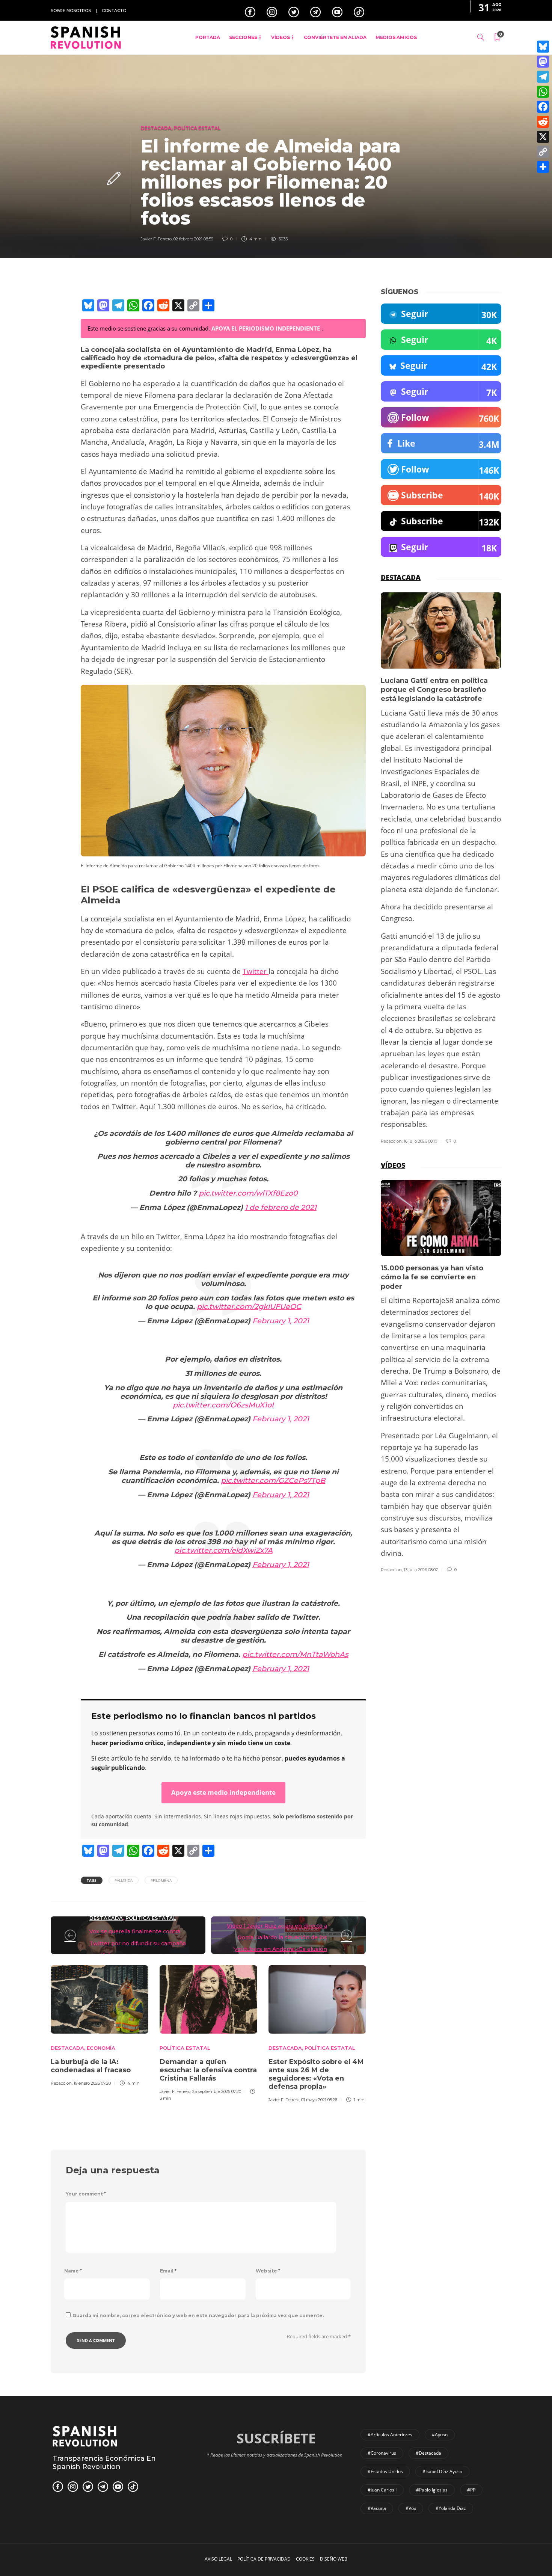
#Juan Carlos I (382, 2490)
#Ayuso (440, 2435)
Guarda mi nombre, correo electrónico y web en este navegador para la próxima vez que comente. (198, 2316)
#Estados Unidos (385, 2471)
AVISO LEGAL (218, 2559)
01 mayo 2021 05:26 (319, 2100)
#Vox (411, 2508)
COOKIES (305, 2559)
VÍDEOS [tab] (393, 1165)
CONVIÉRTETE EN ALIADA (335, 37)
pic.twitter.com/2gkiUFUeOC (249, 1307)
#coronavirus (382, 2453)
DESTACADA (156, 128)
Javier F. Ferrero (156, 239)
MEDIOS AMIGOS (396, 37)
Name (73, 2271)
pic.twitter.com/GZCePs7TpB (273, 1481)
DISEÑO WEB (334, 2559)
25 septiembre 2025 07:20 (217, 2091)
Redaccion (61, 2083)
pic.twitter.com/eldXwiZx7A (223, 1550)
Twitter (256, 971)
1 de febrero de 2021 (281, 1207)
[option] (100, 2025)
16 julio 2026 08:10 (420, 1141)
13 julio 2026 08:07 (421, 1570)
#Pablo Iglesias (432, 2490)
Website (268, 2271)
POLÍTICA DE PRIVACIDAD (264, 2559)
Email (168, 2271)
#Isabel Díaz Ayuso (442, 2471)
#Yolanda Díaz (451, 2508)
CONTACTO (114, 11)
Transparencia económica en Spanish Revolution (104, 2463)
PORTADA (208, 37)
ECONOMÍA (101, 2048)
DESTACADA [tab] (401, 577)
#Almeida (124, 1880)
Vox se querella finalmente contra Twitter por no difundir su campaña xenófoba (138, 1943)
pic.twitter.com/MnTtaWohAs (295, 1654)
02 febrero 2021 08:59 (193, 239)
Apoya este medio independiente (223, 1792)
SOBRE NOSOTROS (71, 11)
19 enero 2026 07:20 (92, 2083)
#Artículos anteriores (390, 2435)
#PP (471, 2490)
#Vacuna (377, 2508)
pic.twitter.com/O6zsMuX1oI (223, 1405)
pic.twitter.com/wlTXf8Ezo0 (248, 1193)
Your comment (86, 2194)
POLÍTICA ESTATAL (197, 128)
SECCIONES (243, 37)
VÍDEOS (281, 37)
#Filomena (161, 1880)
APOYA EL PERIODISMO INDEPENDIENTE (266, 328)
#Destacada (428, 2453)
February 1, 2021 (281, 1321)
